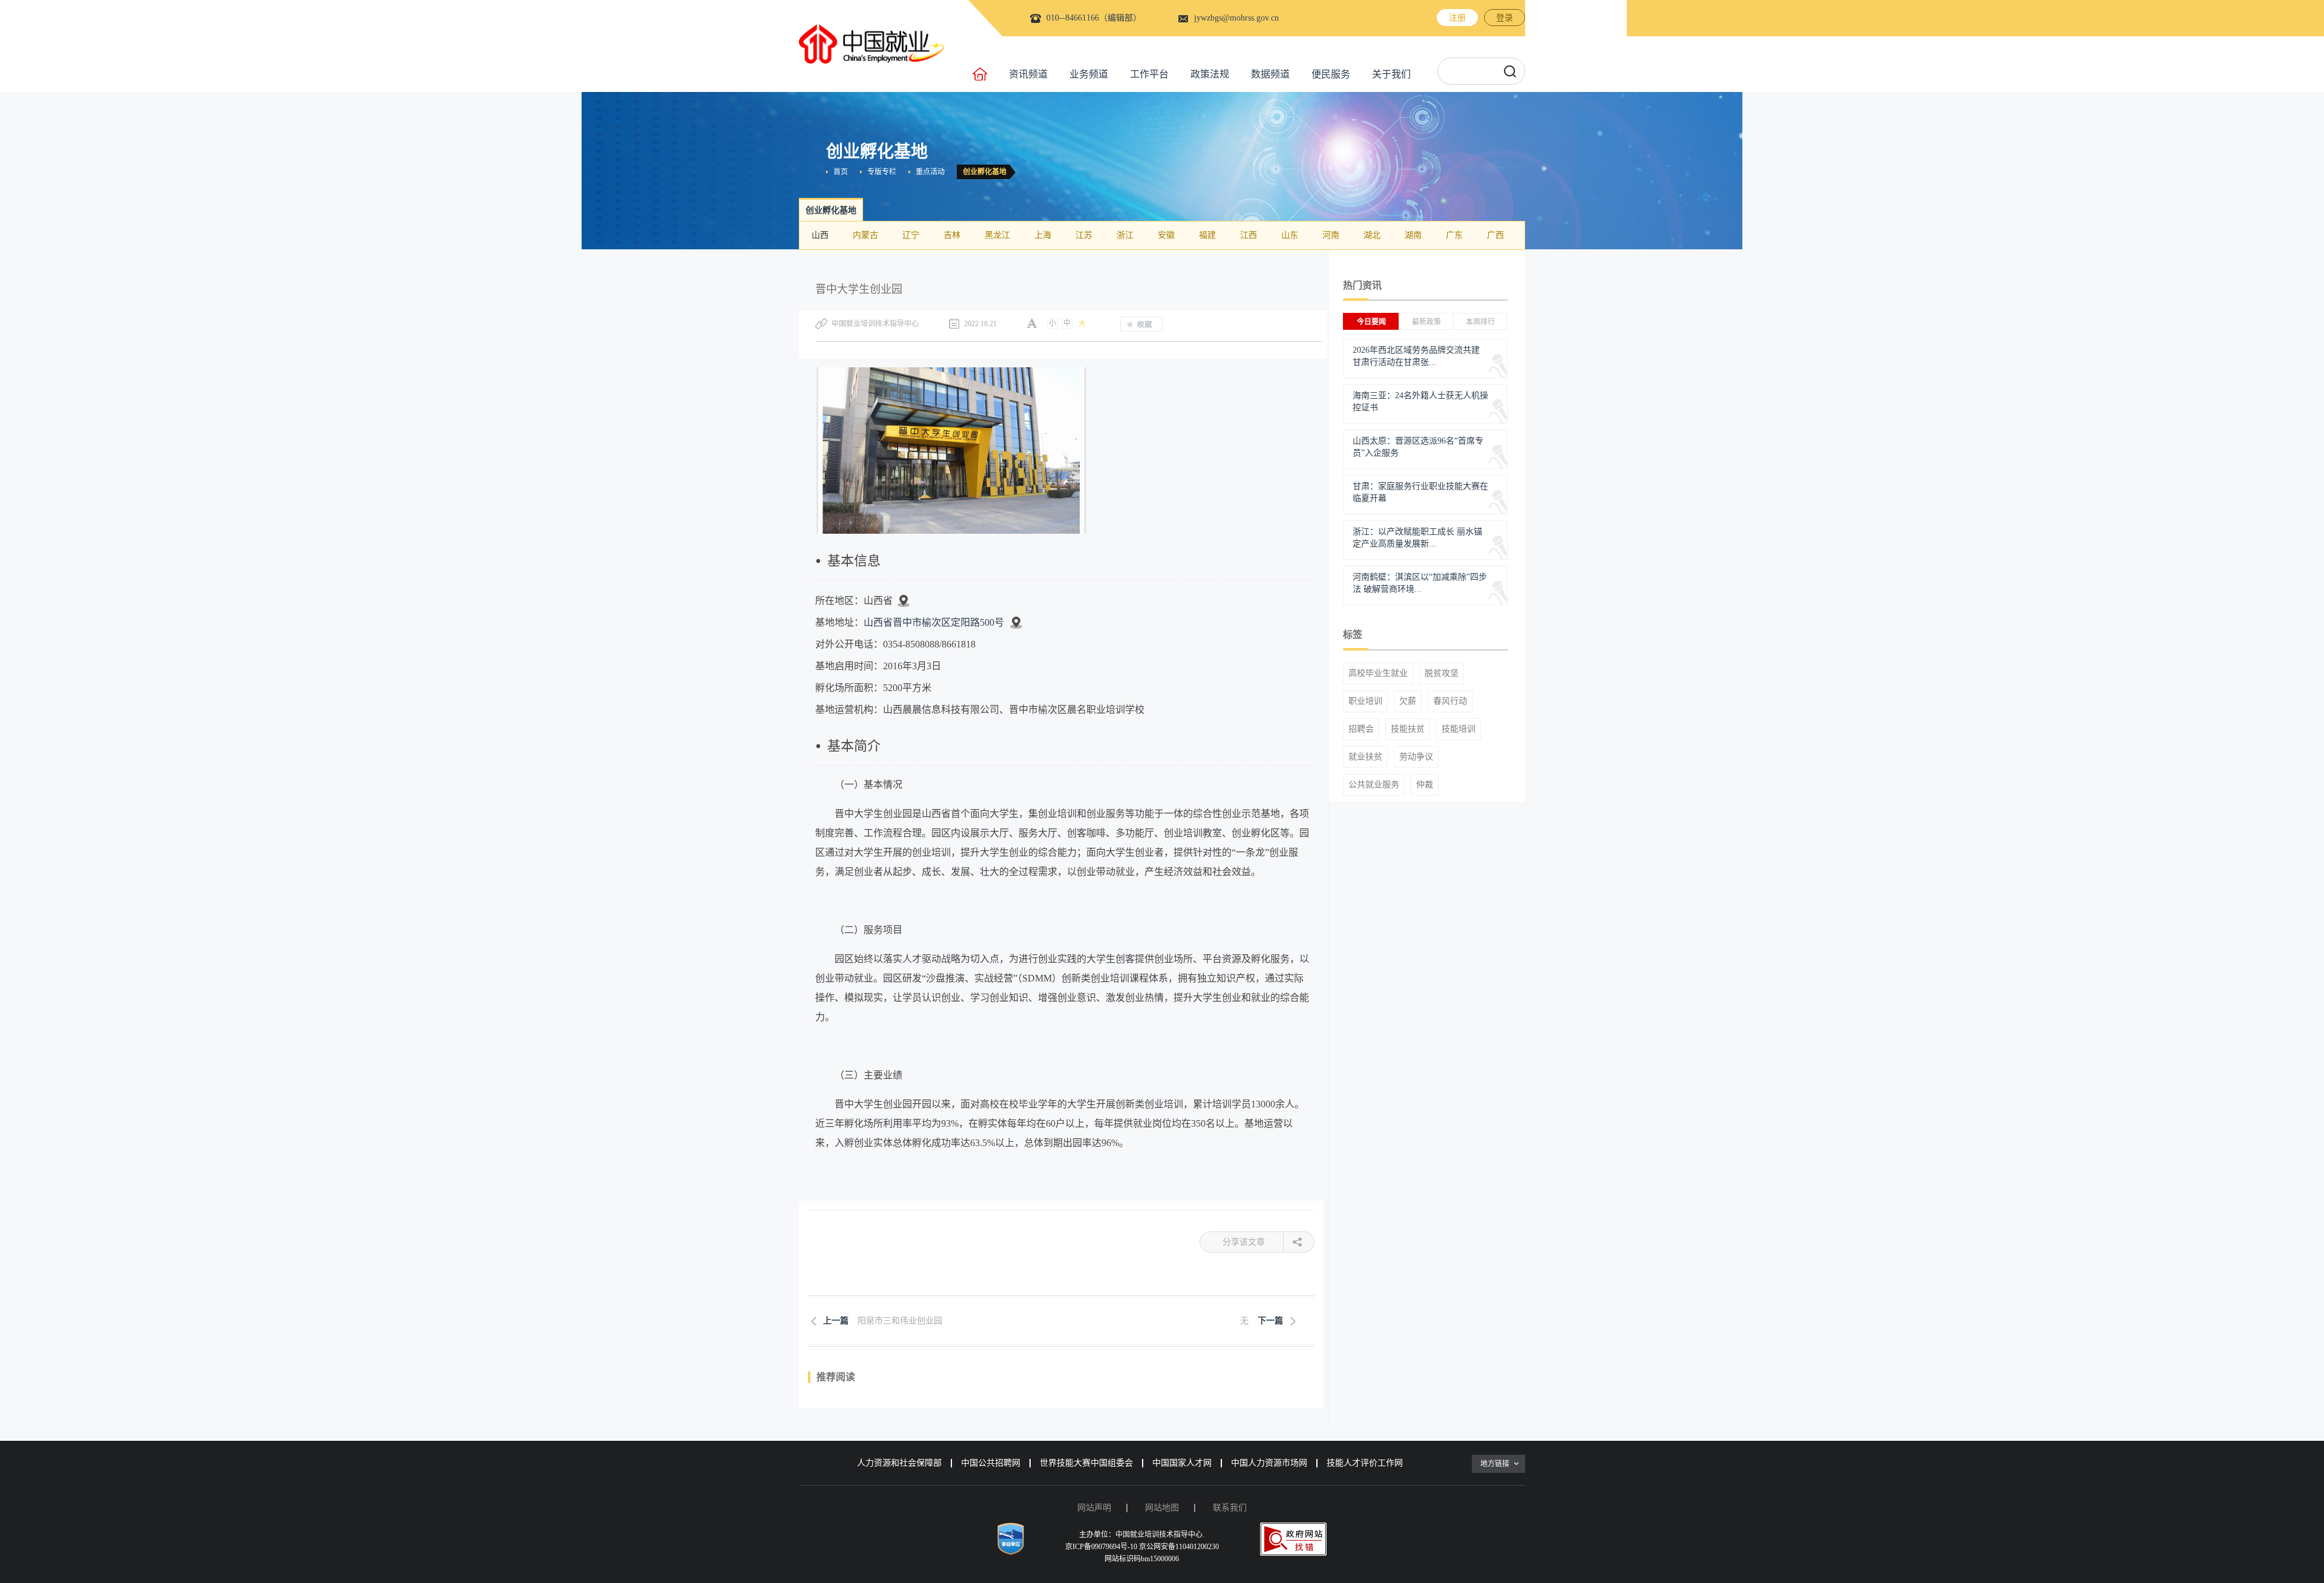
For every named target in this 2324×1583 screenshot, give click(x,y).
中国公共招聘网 (991, 1463)
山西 (820, 235)
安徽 (1166, 235)
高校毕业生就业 (1378, 674)
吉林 (952, 235)
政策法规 (1210, 74)
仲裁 (1425, 785)
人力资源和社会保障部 (899, 1463)
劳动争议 (1416, 757)
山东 (1290, 235)
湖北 (1372, 235)
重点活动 (930, 172)
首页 (841, 172)
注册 (1457, 18)
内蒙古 (865, 235)
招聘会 (1361, 729)
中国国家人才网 (1182, 1463)
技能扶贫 (1408, 729)
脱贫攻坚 (1442, 674)
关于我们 (1391, 74)
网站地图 (1162, 1508)
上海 (1043, 235)
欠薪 (1408, 701)
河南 (1331, 235)
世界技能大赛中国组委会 (1086, 1463)
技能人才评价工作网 (1365, 1463)
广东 (1454, 235)
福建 (1207, 235)
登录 (1505, 18)
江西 (1249, 235)
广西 (1495, 235)
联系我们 (1230, 1508)
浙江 (1125, 235)
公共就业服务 (1374, 785)
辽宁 (911, 235)
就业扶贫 (1365, 757)
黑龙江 (997, 235)
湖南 (1413, 235)
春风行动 (1450, 701)
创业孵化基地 (985, 172)
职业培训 (1365, 701)
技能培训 (1459, 729)
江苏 (1084, 235)
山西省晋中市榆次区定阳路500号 (934, 622)
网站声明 (1094, 1508)
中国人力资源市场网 (1269, 1463)
